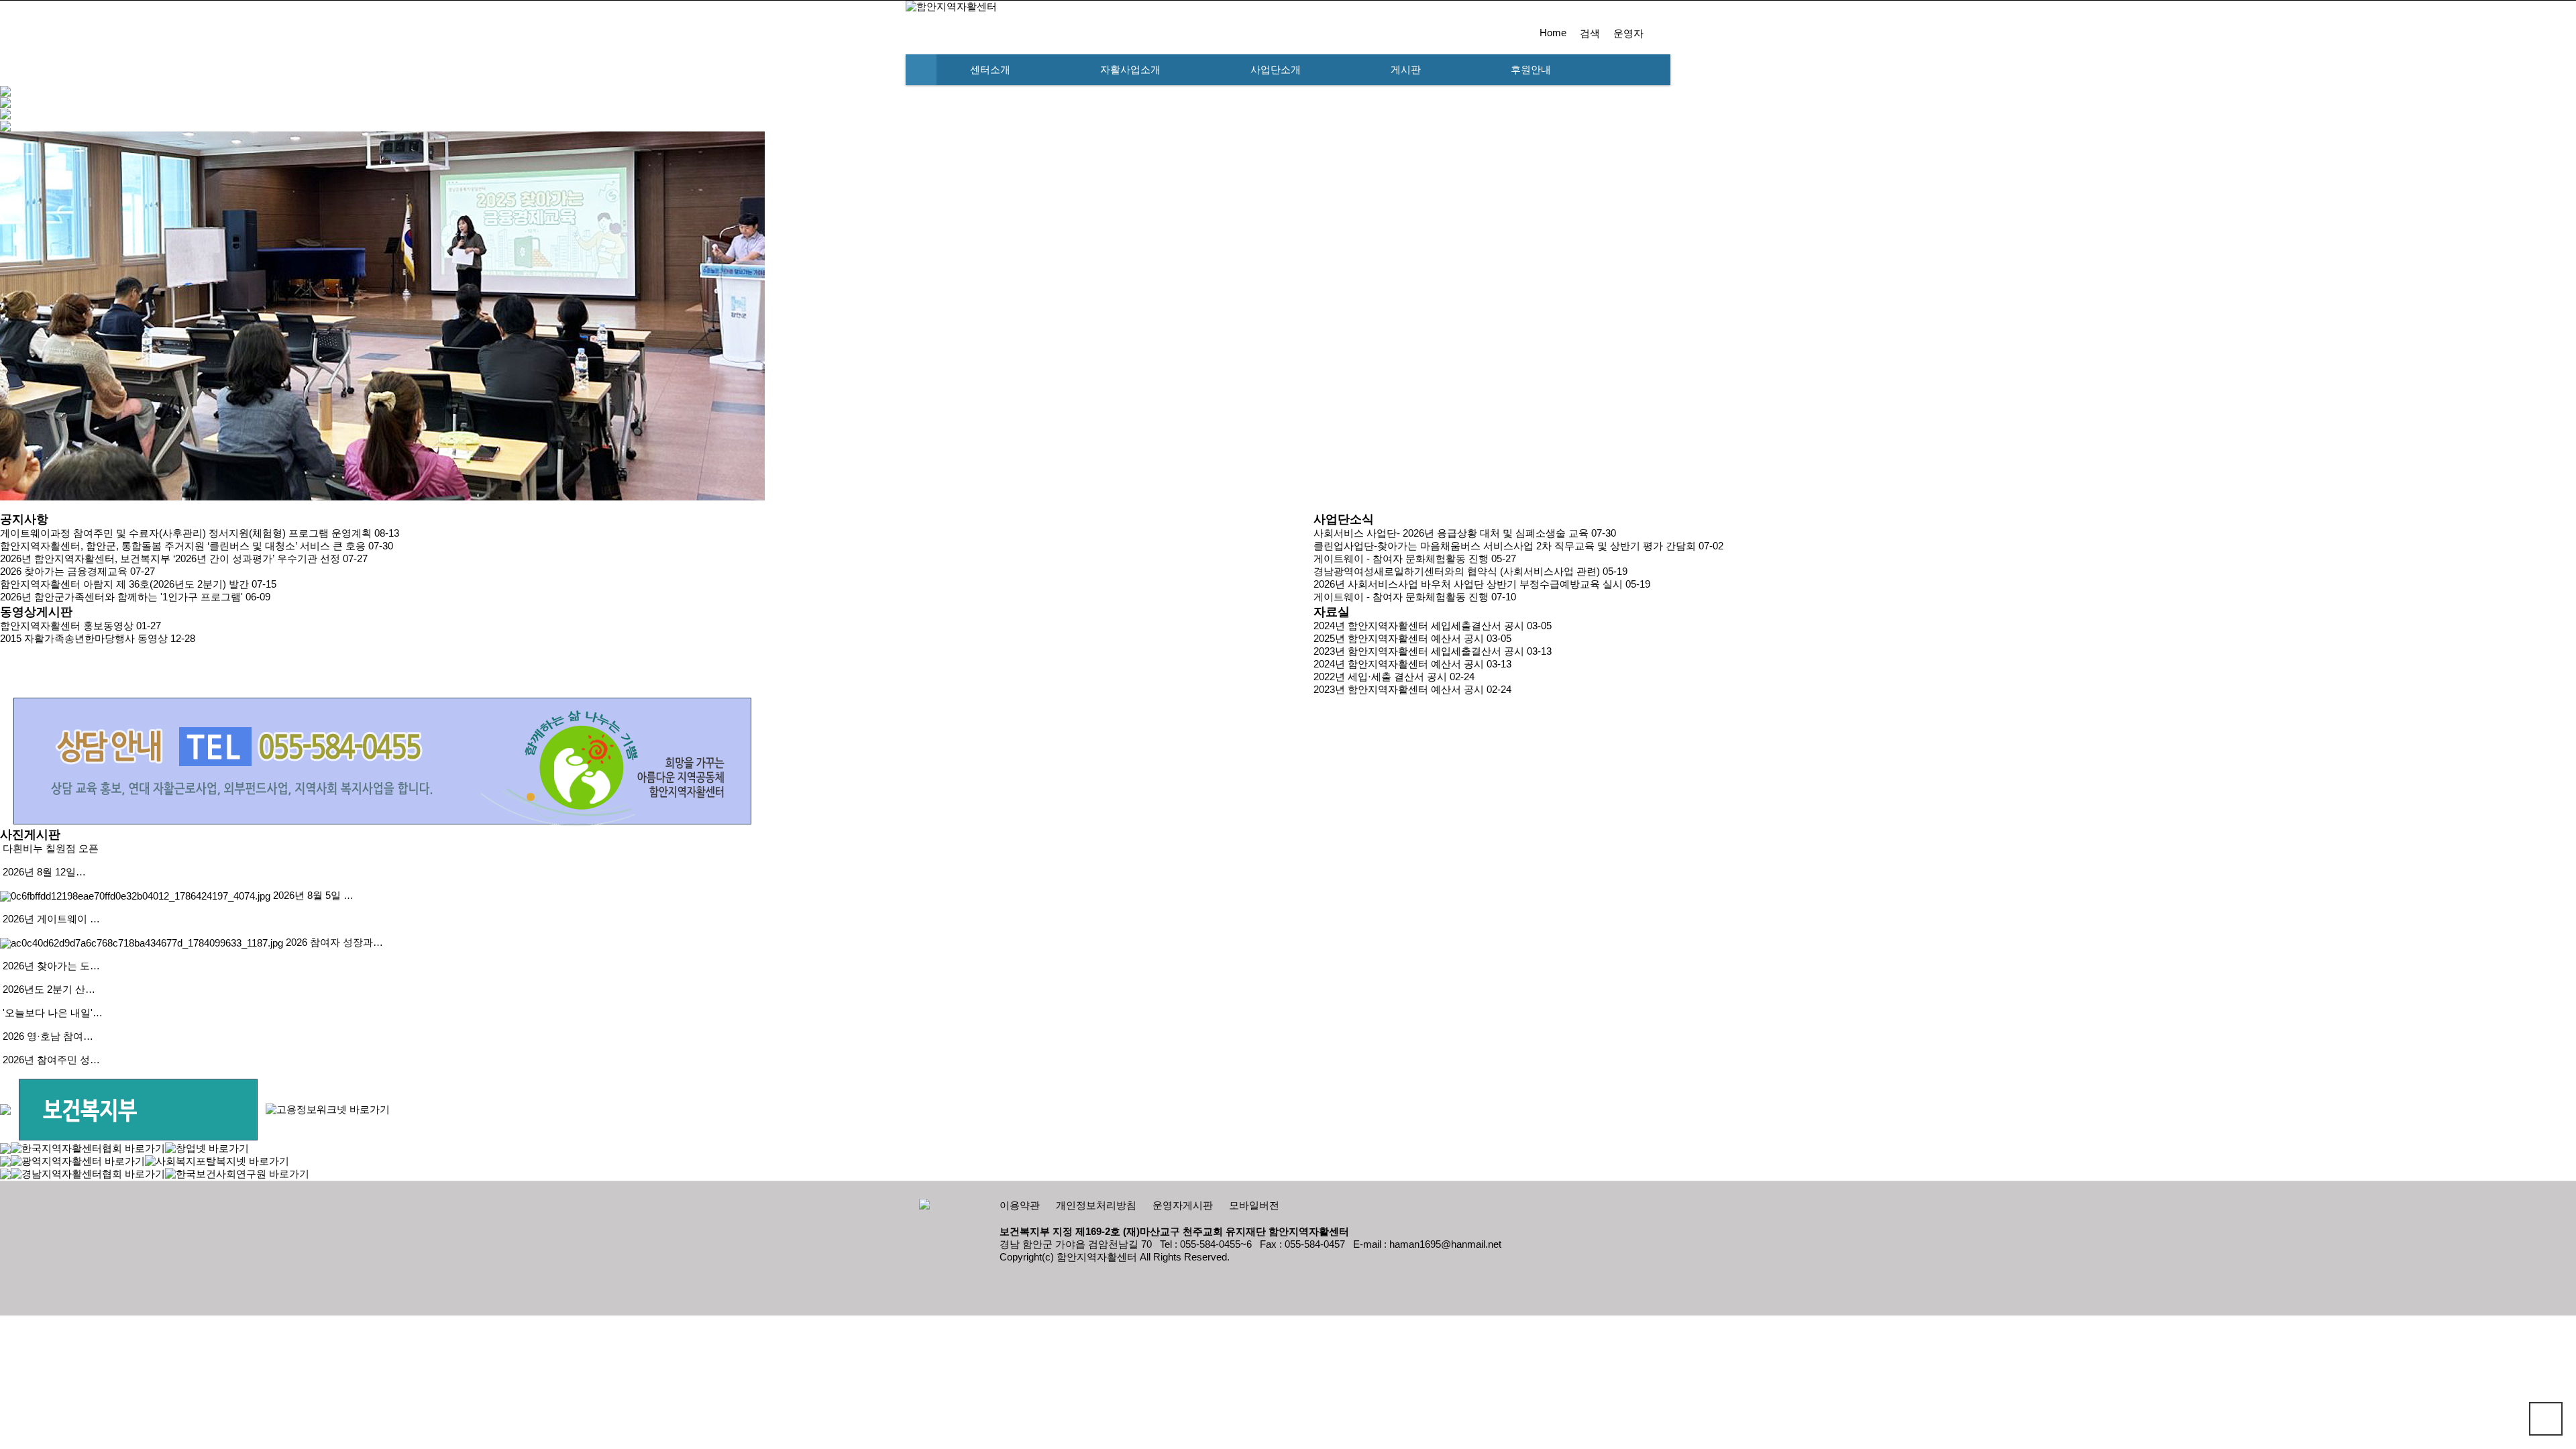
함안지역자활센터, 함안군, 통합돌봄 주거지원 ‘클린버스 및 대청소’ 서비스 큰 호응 (183, 546)
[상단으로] (2546, 1419)
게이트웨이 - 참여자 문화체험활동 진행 (1401, 559)
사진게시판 (30, 835)
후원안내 (1531, 70)
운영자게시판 (1183, 1205)
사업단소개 (1276, 70)
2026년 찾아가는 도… (51, 966)
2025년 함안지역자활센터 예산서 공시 (1399, 639)
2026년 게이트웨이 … (51, 919)
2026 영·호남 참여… (48, 1036)
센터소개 (990, 70)
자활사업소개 (1130, 70)
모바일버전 (1254, 1205)
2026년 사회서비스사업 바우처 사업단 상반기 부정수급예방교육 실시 (1468, 584)
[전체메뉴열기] (921, 70)
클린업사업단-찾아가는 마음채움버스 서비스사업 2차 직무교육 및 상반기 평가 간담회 (1505, 546)
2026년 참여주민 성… (51, 1060)
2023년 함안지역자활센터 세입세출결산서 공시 (1419, 651)
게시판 (1406, 70)
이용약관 (1020, 1205)
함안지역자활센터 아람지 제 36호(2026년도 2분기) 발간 (124, 584)
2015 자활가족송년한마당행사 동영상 (84, 639)
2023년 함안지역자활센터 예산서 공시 (1399, 690)
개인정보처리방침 (1096, 1205)
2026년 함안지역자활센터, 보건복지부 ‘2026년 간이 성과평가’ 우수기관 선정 (170, 559)
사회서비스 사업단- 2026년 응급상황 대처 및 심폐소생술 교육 (1451, 533)
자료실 (1332, 612)
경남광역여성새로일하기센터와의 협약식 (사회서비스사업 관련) (1457, 572)
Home (1553, 33)
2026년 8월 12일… (44, 872)
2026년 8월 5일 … (313, 896)
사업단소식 (1344, 519)
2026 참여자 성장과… (334, 943)
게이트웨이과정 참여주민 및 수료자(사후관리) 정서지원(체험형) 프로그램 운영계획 (186, 533)
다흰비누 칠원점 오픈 (51, 849)
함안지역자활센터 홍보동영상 (67, 626)
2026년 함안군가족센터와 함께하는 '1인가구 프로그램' (121, 597)
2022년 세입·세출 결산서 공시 (1380, 677)
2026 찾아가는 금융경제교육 (64, 572)
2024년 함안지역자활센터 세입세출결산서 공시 (1419, 626)
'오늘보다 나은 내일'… (53, 1013)
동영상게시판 (36, 612)
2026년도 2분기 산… (49, 989)
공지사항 (24, 519)
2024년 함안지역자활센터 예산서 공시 (1399, 664)
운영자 (1628, 34)
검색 (1590, 34)
